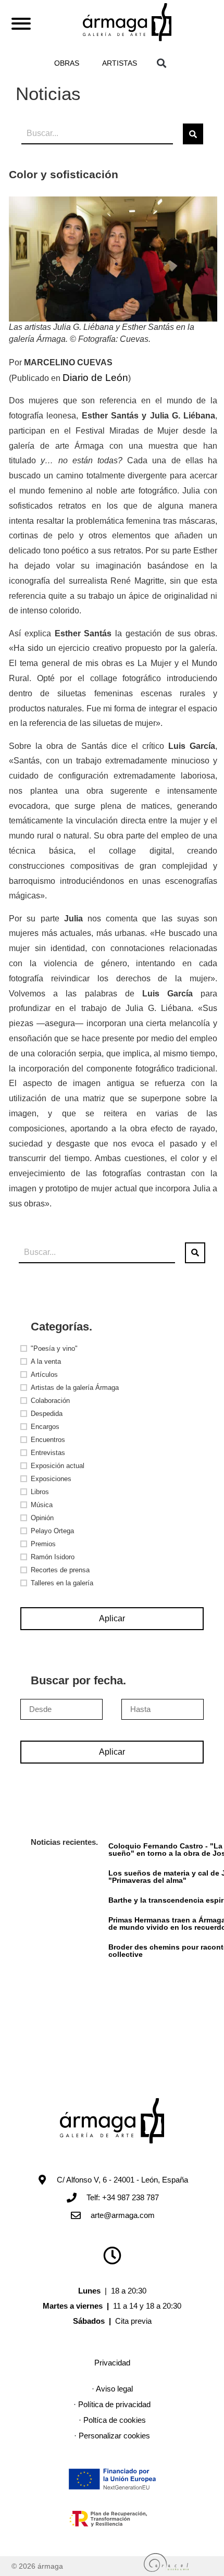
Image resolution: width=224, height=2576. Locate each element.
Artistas (120, 63)
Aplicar (112, 1618)
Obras (67, 63)
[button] (161, 63)
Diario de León (95, 378)
